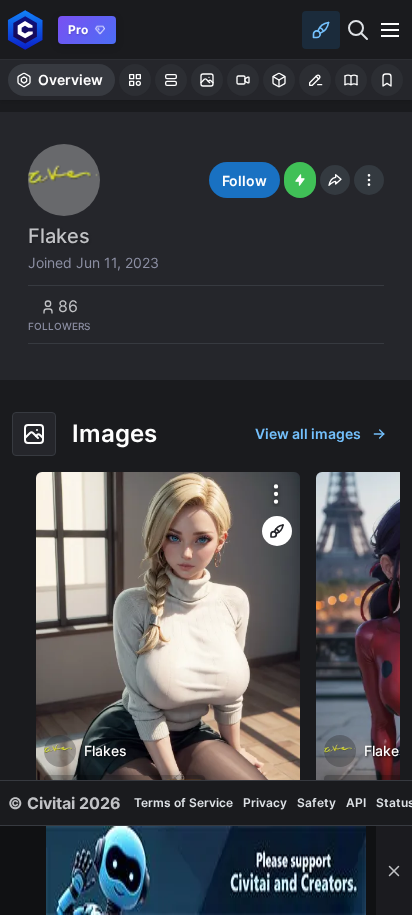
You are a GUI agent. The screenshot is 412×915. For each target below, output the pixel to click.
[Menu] (390, 30)
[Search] (358, 30)
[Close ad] (394, 870)
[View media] (168, 641)
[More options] (276, 494)
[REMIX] (277, 531)
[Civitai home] (25, 29)
